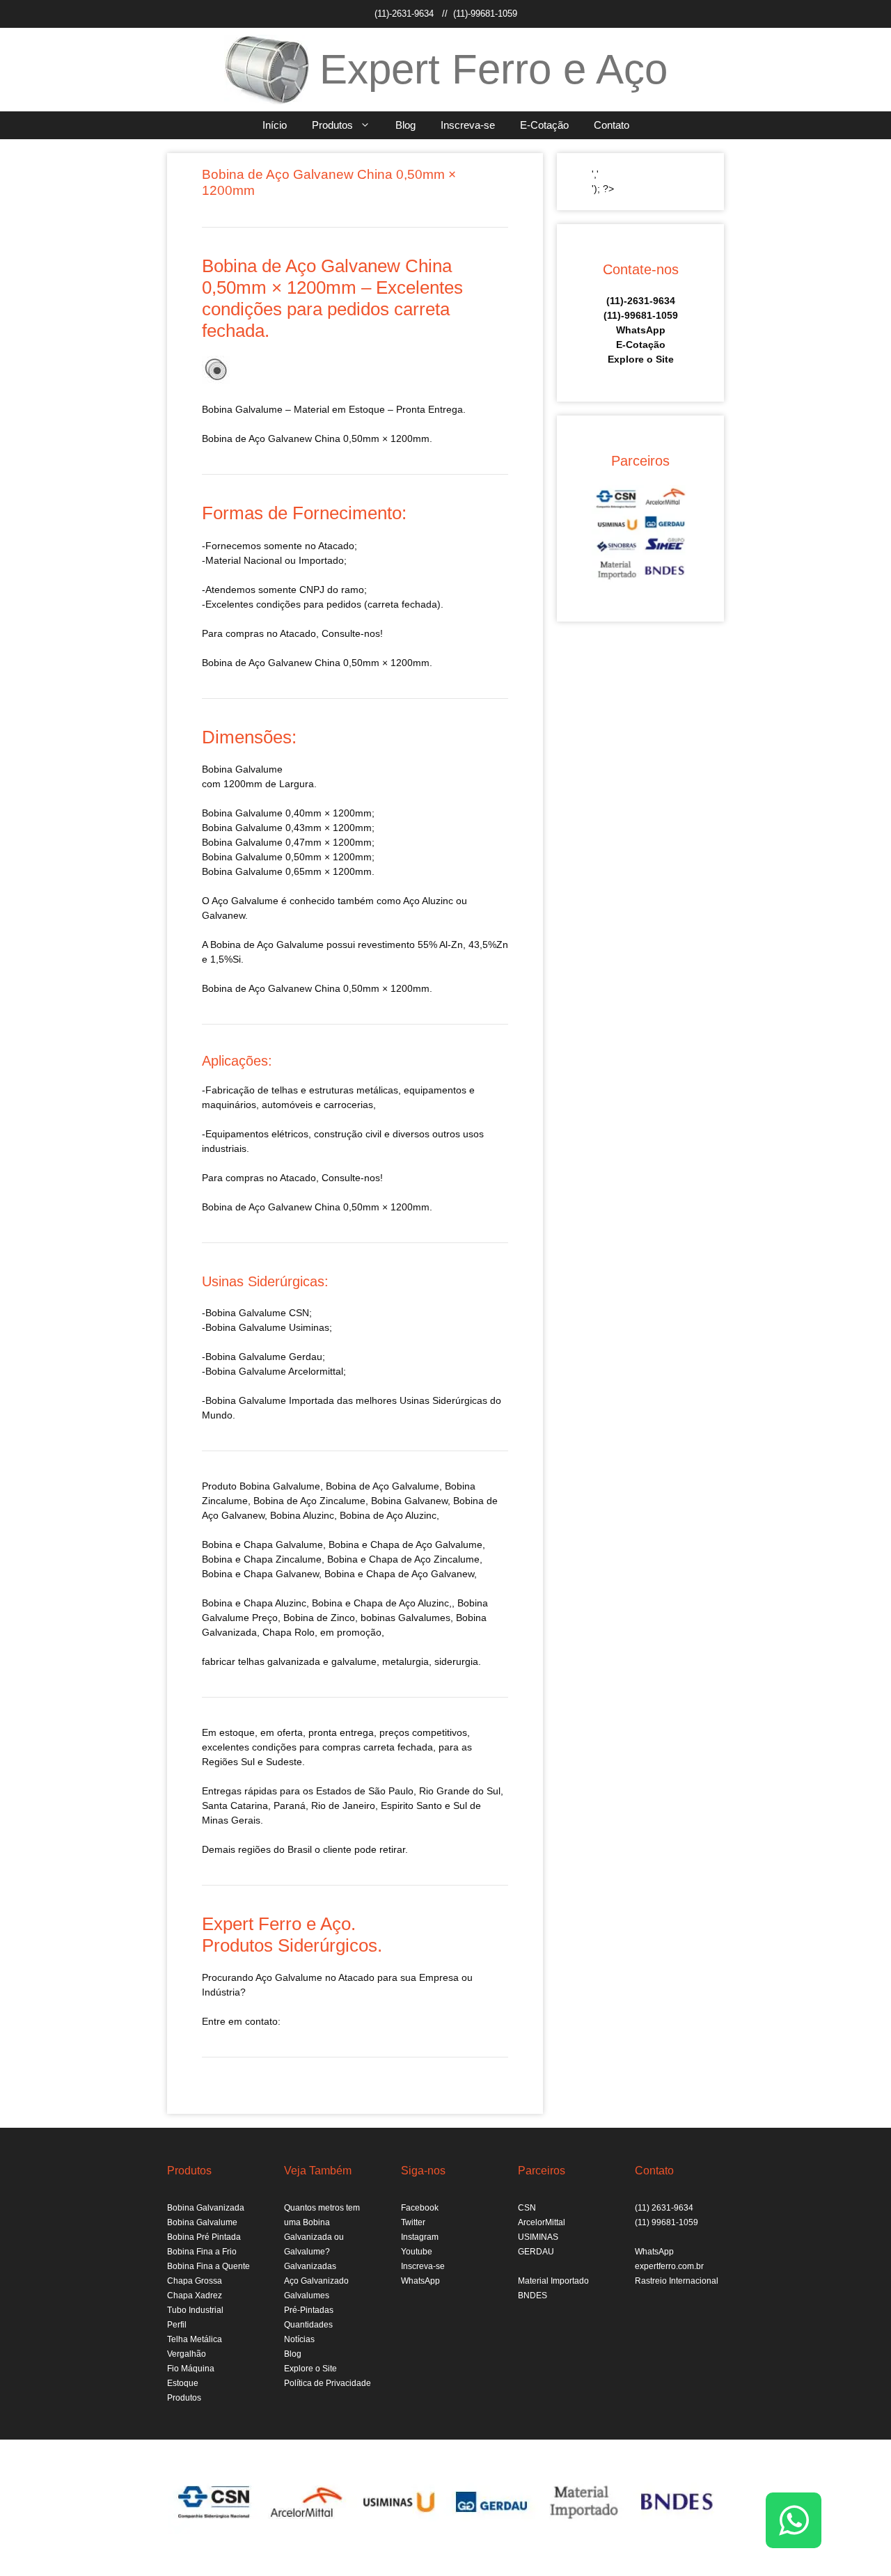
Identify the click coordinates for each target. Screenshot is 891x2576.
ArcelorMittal (542, 2222)
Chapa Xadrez (195, 2296)
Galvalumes (307, 2296)
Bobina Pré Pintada (204, 2237)
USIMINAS (538, 2237)
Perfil (177, 2325)
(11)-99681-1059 (485, 14)
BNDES (533, 2296)
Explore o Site (641, 359)
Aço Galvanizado (316, 2281)
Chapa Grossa (195, 2281)
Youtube (417, 2252)
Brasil (300, 1849)
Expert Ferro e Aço (494, 69)
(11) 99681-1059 (667, 2222)
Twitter (413, 2222)
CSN (527, 2208)
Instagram (420, 2237)
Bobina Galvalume (280, 1486)
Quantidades (308, 2325)
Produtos (332, 125)
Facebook (420, 2208)
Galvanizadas (310, 2266)
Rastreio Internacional (677, 2281)
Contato (612, 125)
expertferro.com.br (669, 2266)
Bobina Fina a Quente (208, 2266)
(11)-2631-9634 (404, 14)
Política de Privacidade (328, 2383)
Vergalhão (187, 2354)
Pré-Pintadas (309, 2310)
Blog (405, 125)
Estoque (183, 2383)
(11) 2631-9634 (664, 2208)
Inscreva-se (468, 125)
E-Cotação (544, 125)
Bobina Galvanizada (206, 2208)
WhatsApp (641, 330)
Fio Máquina (191, 2369)
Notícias (299, 2339)
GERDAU (536, 2252)
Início (275, 125)
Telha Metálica (195, 2339)
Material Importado (553, 2281)
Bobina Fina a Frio (202, 2252)
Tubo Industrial (195, 2310)
